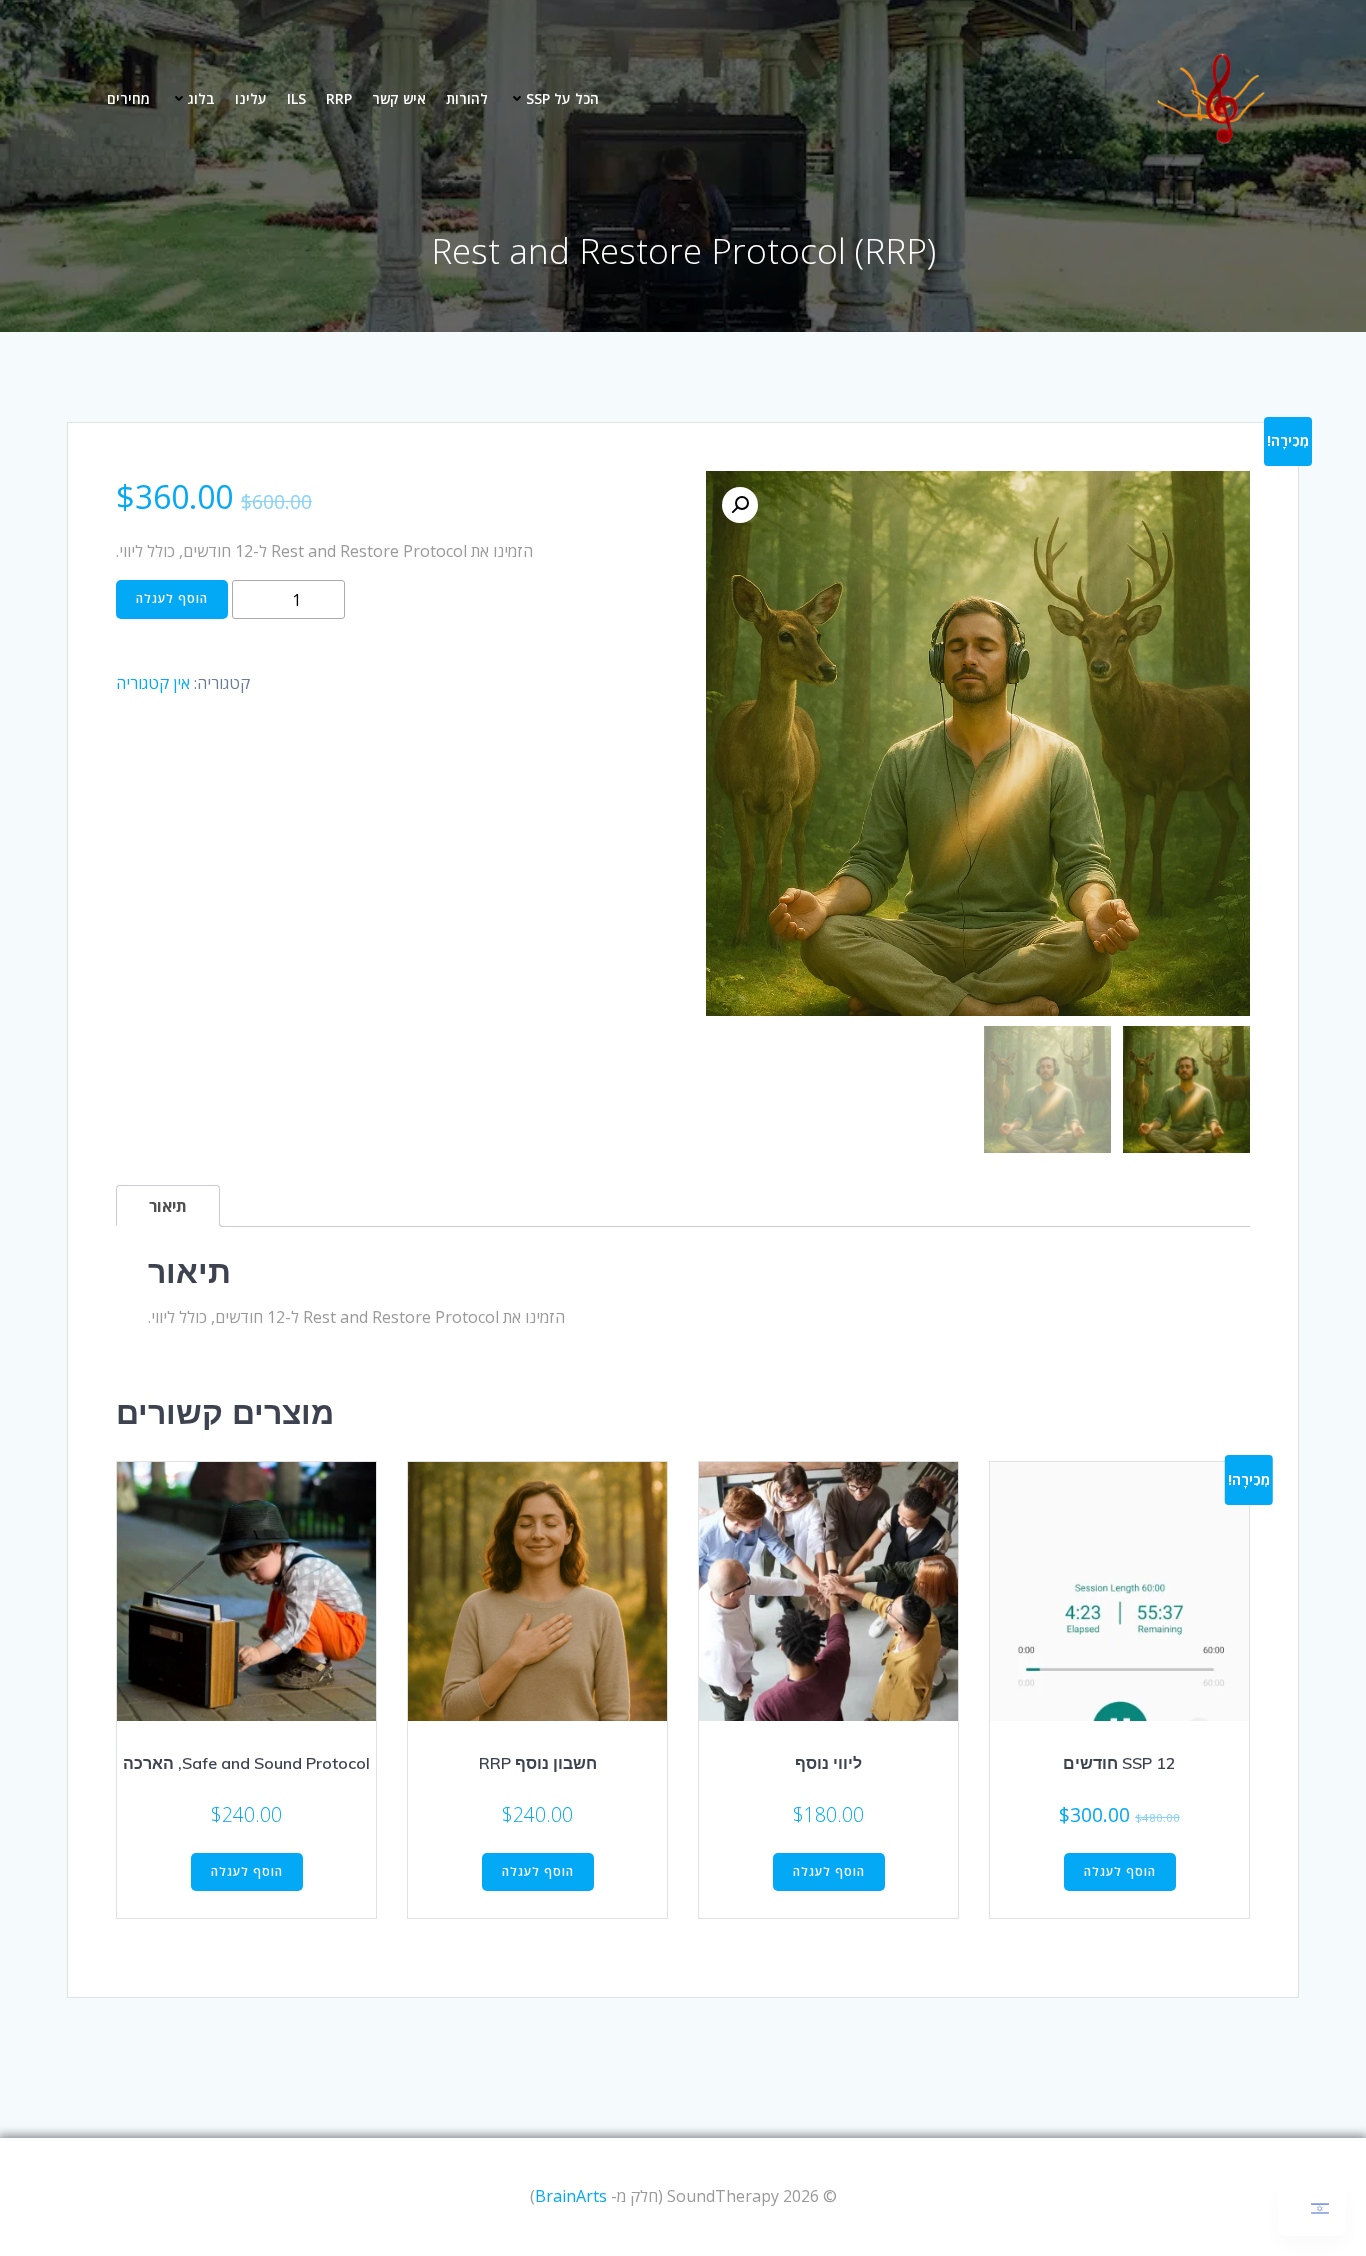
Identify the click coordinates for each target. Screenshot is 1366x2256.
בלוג (201, 98)
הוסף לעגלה (172, 598)
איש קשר (399, 98)
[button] (740, 505)
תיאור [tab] (168, 1206)
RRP (339, 98)
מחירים (128, 98)
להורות (467, 98)
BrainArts (571, 2196)
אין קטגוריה (153, 683)
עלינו (251, 98)
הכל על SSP (562, 98)
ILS (296, 98)
